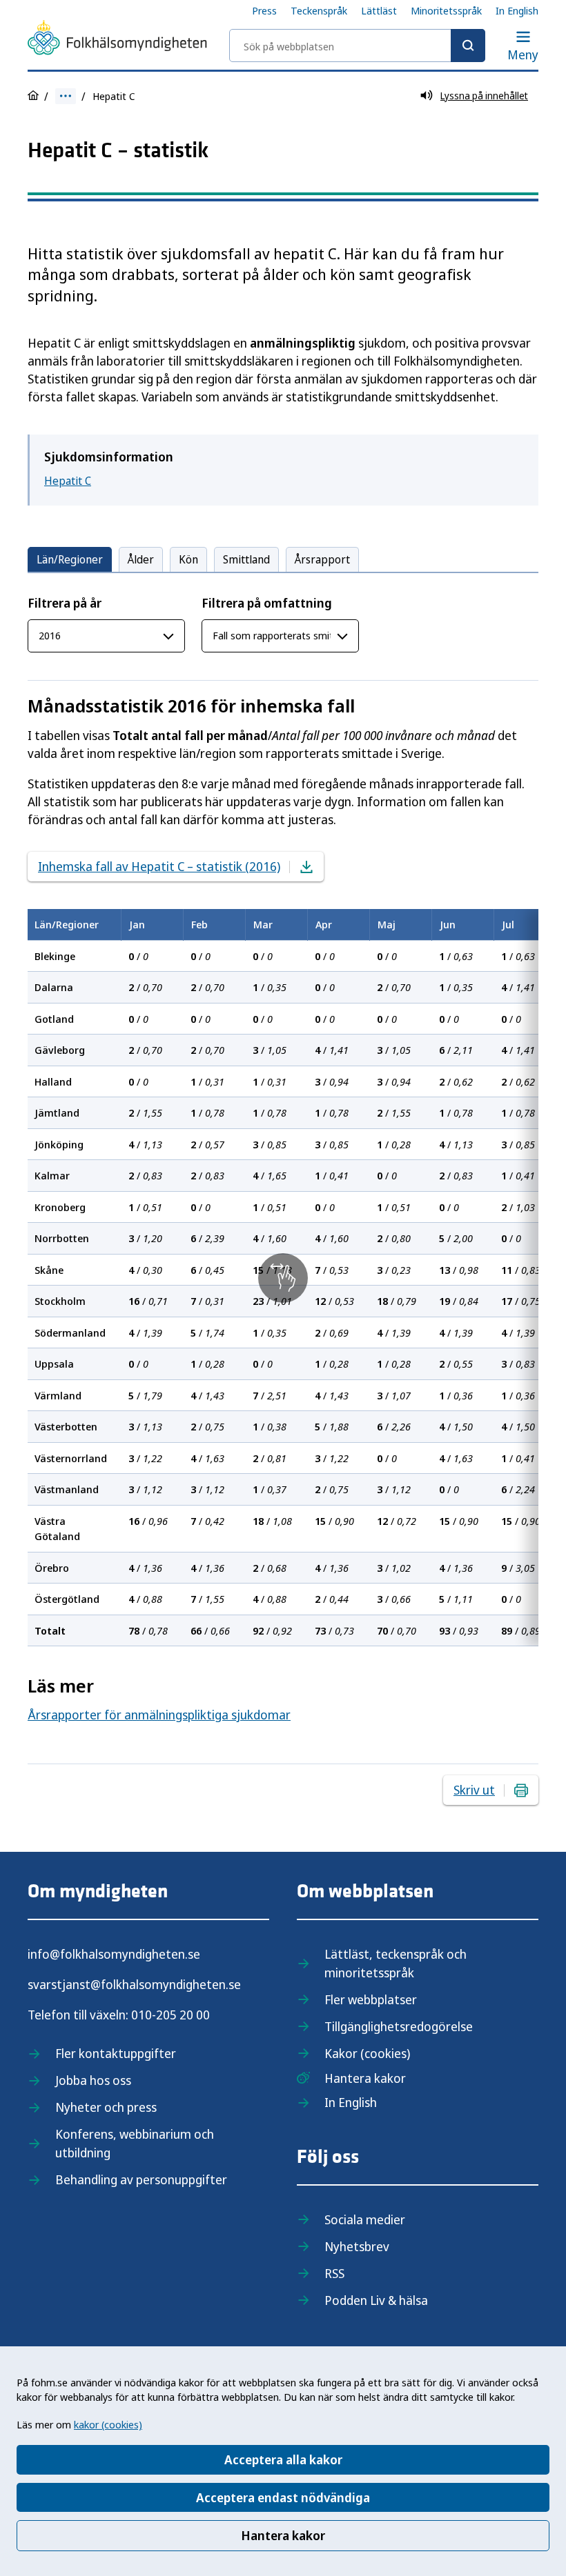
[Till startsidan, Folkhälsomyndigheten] (117, 40)
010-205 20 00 (170, 2015)
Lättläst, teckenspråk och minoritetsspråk (396, 1963)
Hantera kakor (283, 2535)
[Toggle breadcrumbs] (66, 96)
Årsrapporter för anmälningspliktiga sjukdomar (159, 1715)
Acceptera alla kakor (283, 2459)
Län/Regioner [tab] (70, 559)
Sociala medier (365, 2219)
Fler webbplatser (371, 1999)
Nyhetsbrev (357, 2246)
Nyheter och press (106, 2107)
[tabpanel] (283, 1120)
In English (517, 10)
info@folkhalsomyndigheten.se (114, 1954)
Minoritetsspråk (446, 10)
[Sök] (468, 46)
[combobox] (357, 46)
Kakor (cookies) (367, 2053)
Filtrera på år (65, 603)
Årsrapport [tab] (322, 559)
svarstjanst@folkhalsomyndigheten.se (134, 1984)
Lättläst (379, 10)
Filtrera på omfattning (267, 603)
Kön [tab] (188, 559)
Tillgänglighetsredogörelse (399, 2026)
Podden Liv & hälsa (376, 2300)
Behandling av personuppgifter (141, 2179)
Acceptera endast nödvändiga (283, 2497)
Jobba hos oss (93, 2080)
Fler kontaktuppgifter (116, 2053)
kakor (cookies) (108, 2424)
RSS (334, 2273)
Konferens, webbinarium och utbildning (135, 2143)
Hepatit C (68, 481)
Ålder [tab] (141, 559)
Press (264, 10)
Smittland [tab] (246, 559)
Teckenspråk (319, 10)
